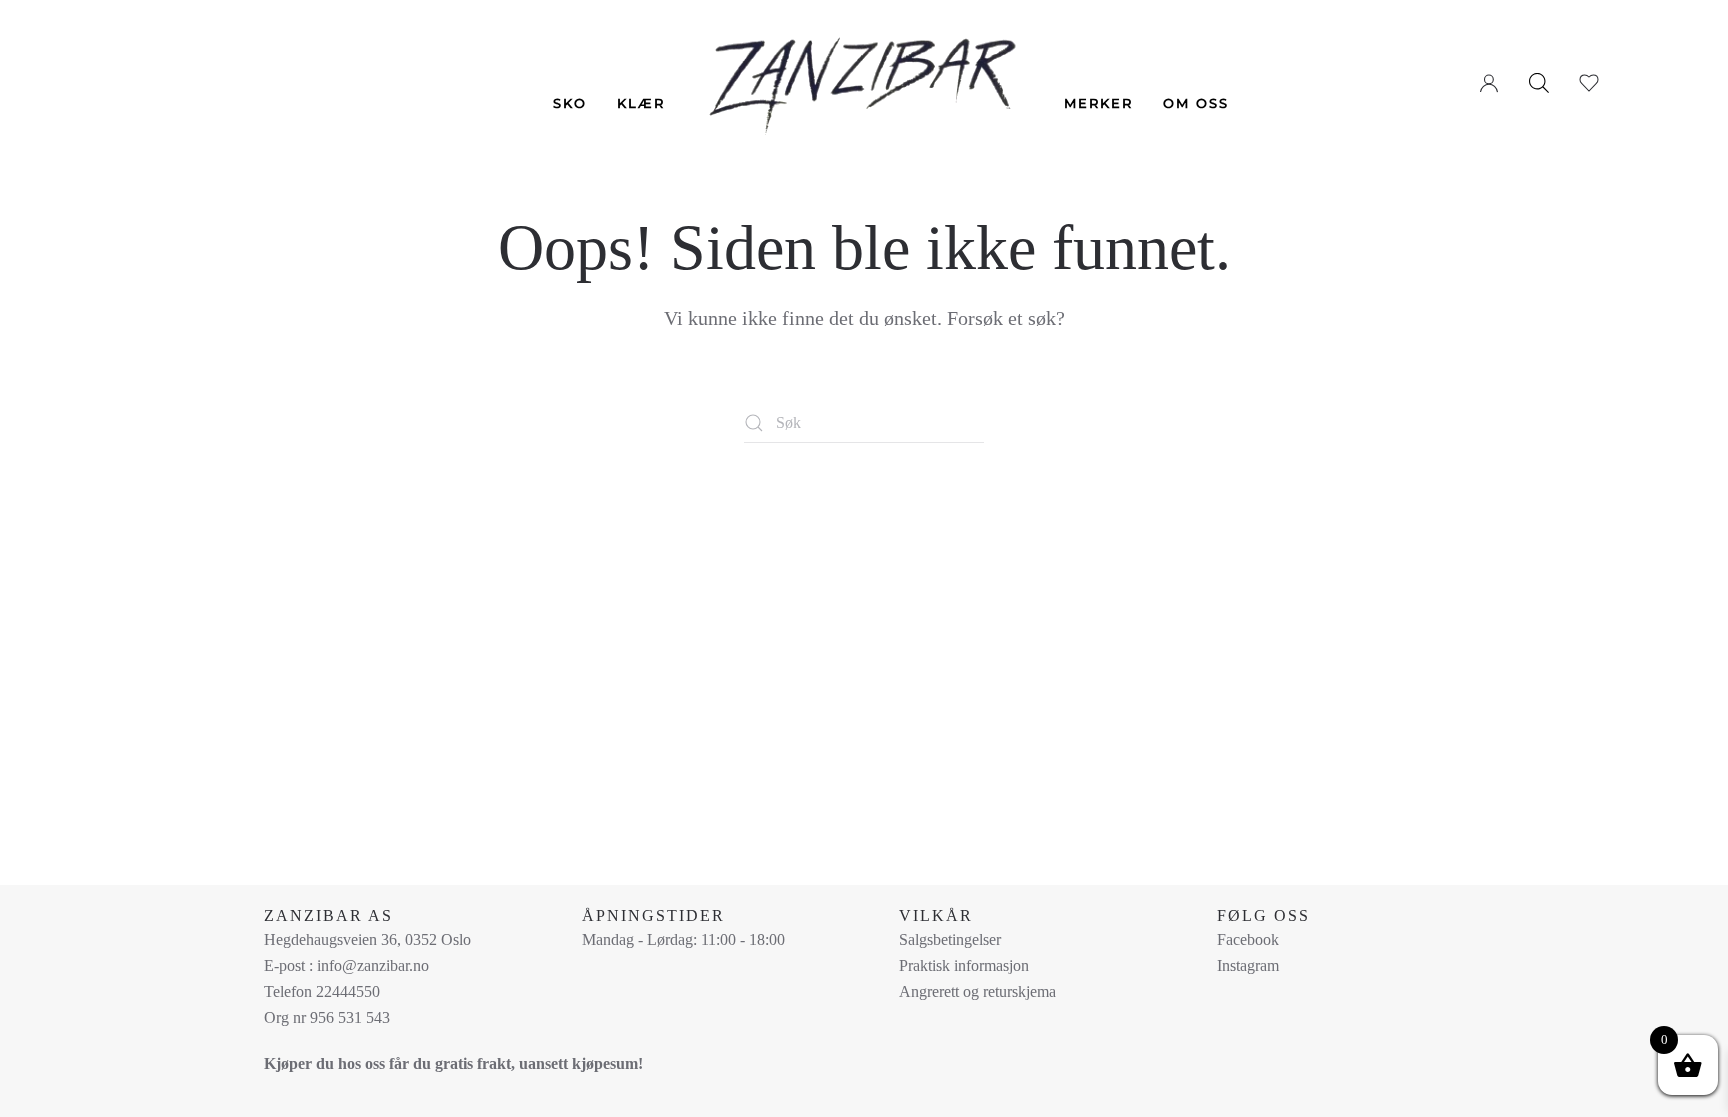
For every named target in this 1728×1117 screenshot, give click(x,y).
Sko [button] (570, 103)
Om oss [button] (1196, 103)
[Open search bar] (1539, 82)
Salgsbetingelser (950, 939)
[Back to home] (864, 71)
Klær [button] (641, 103)
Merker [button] (1098, 103)
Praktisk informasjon (964, 965)
